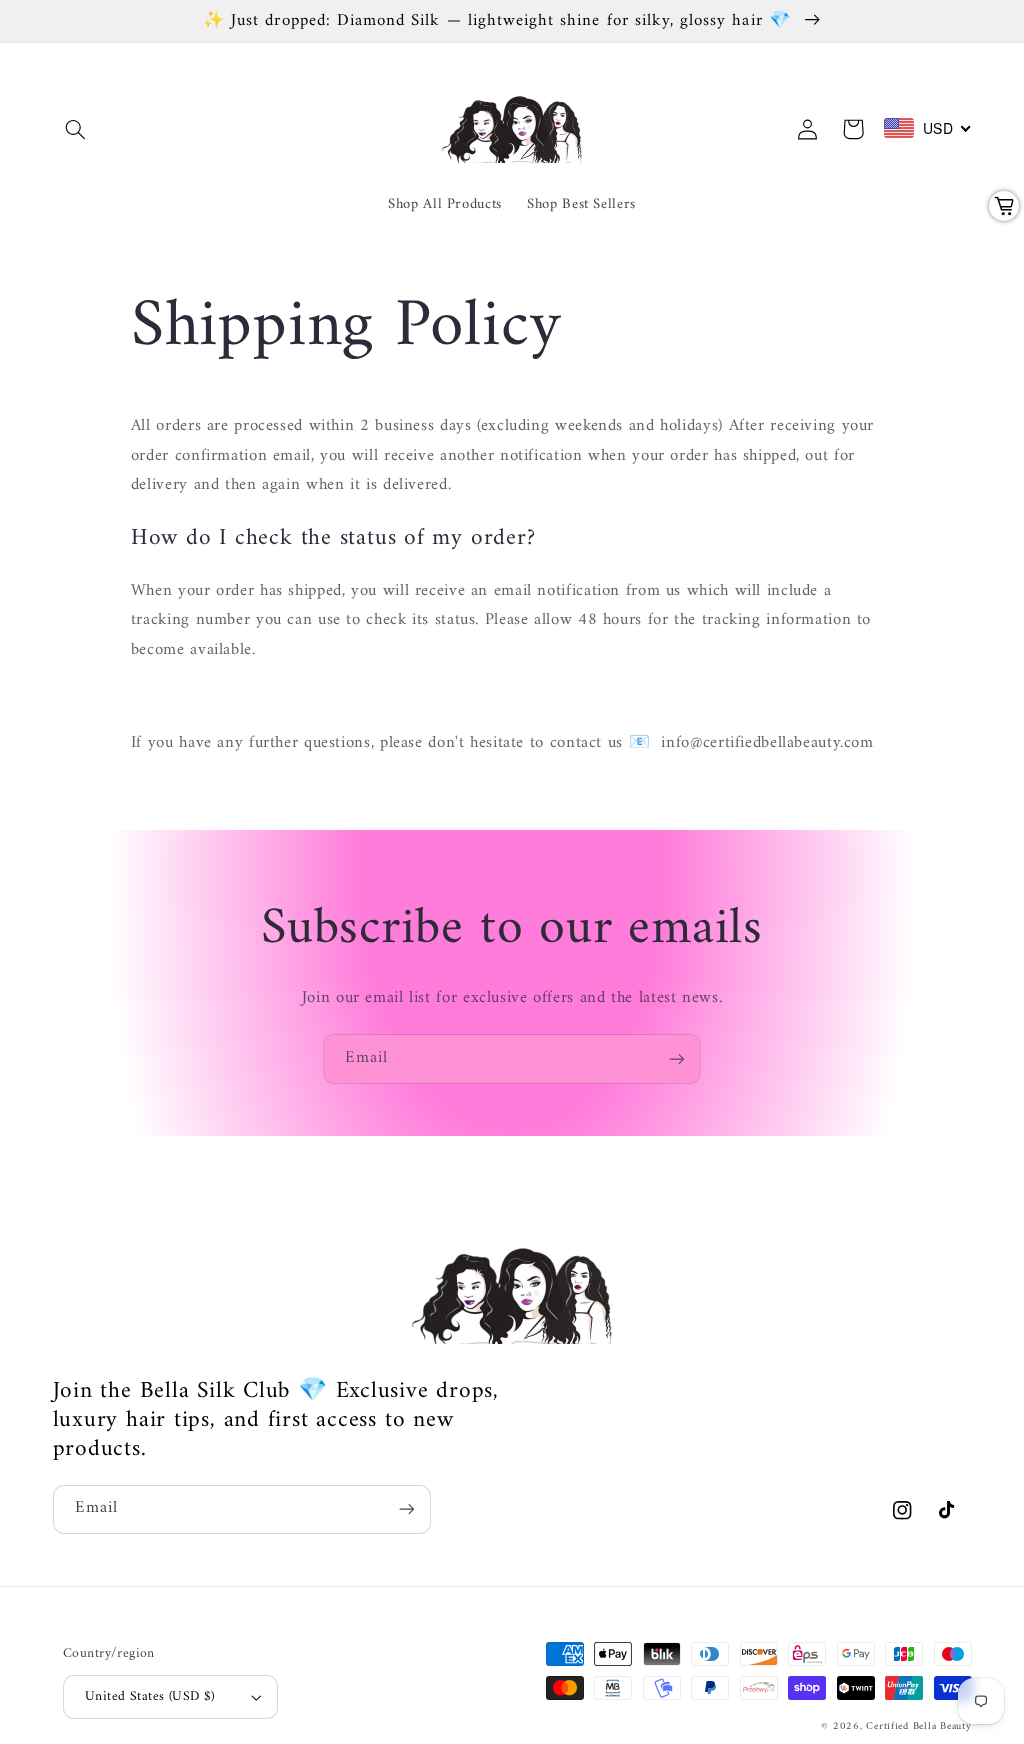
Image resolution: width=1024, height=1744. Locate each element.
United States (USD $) (150, 1697)
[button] (76, 129)
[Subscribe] (677, 1058)
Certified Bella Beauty (918, 1726)
